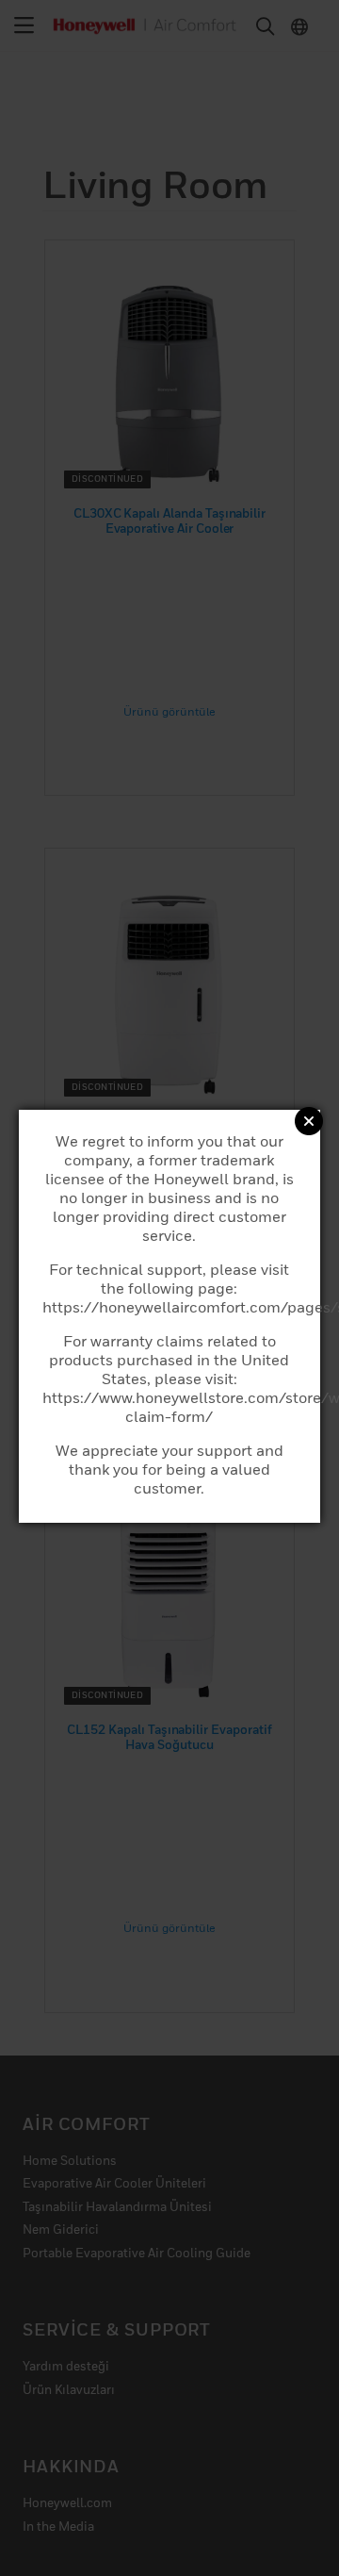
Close (309, 1121)
